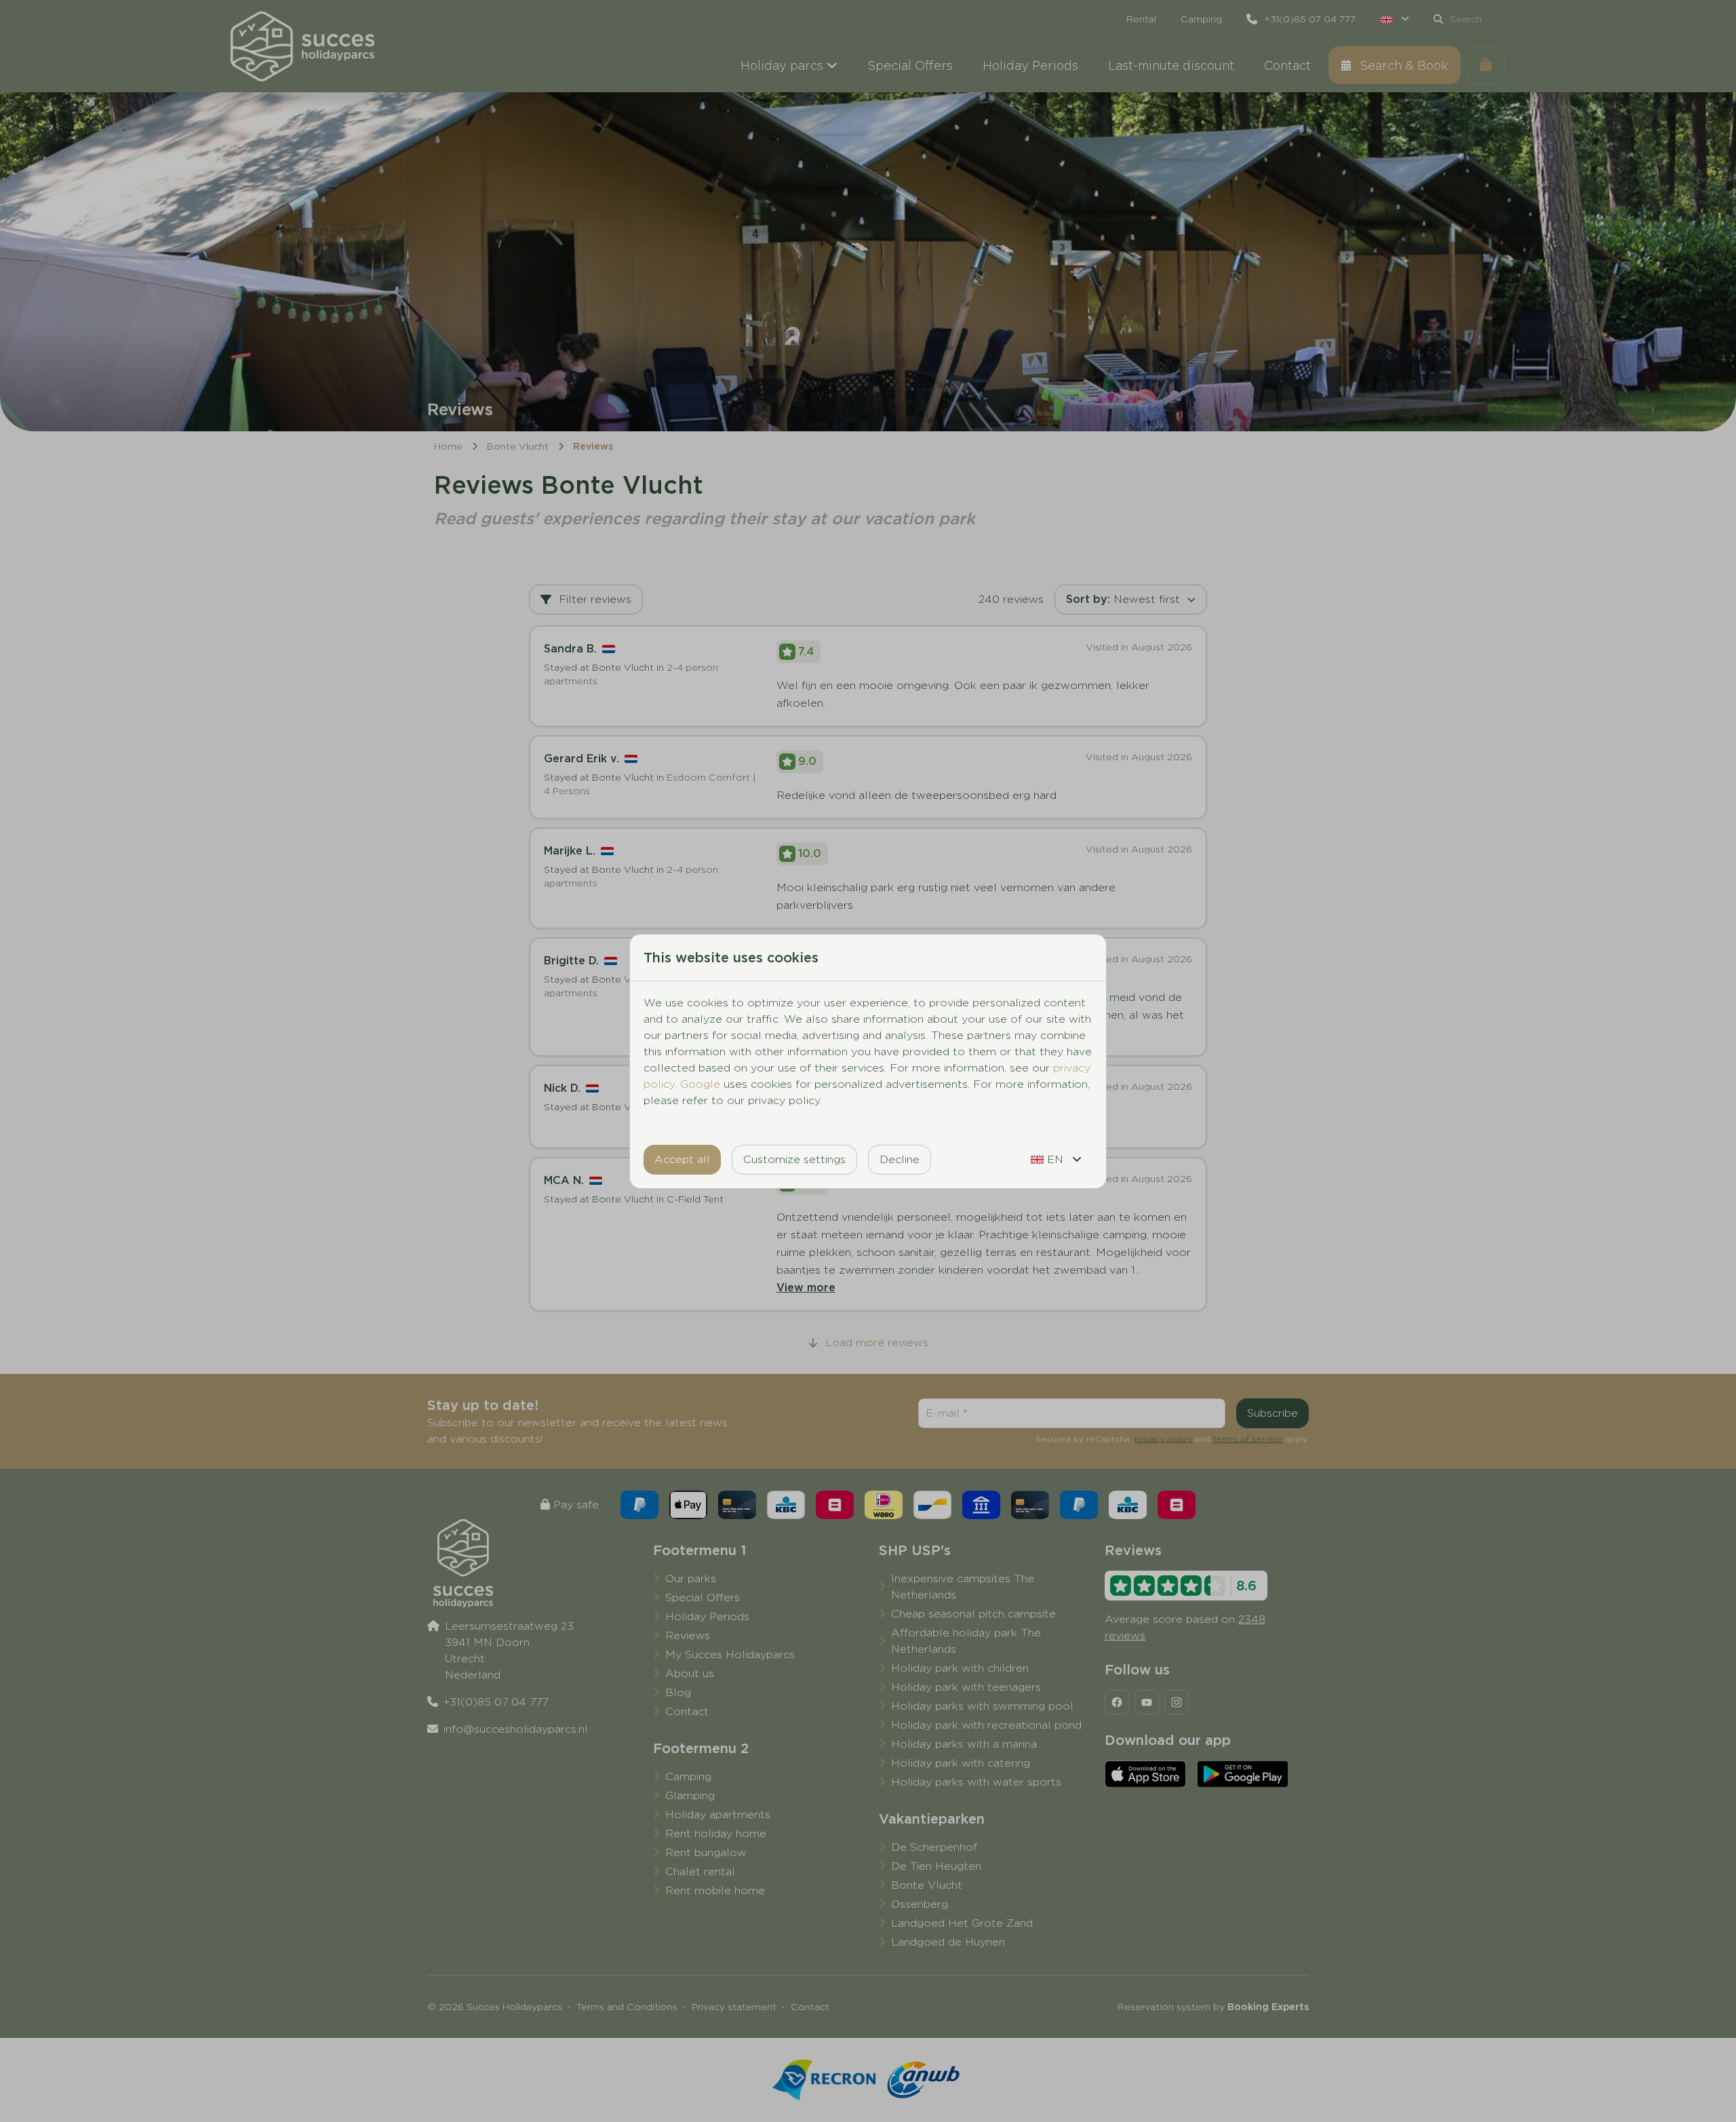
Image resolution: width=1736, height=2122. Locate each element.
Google (700, 1084)
